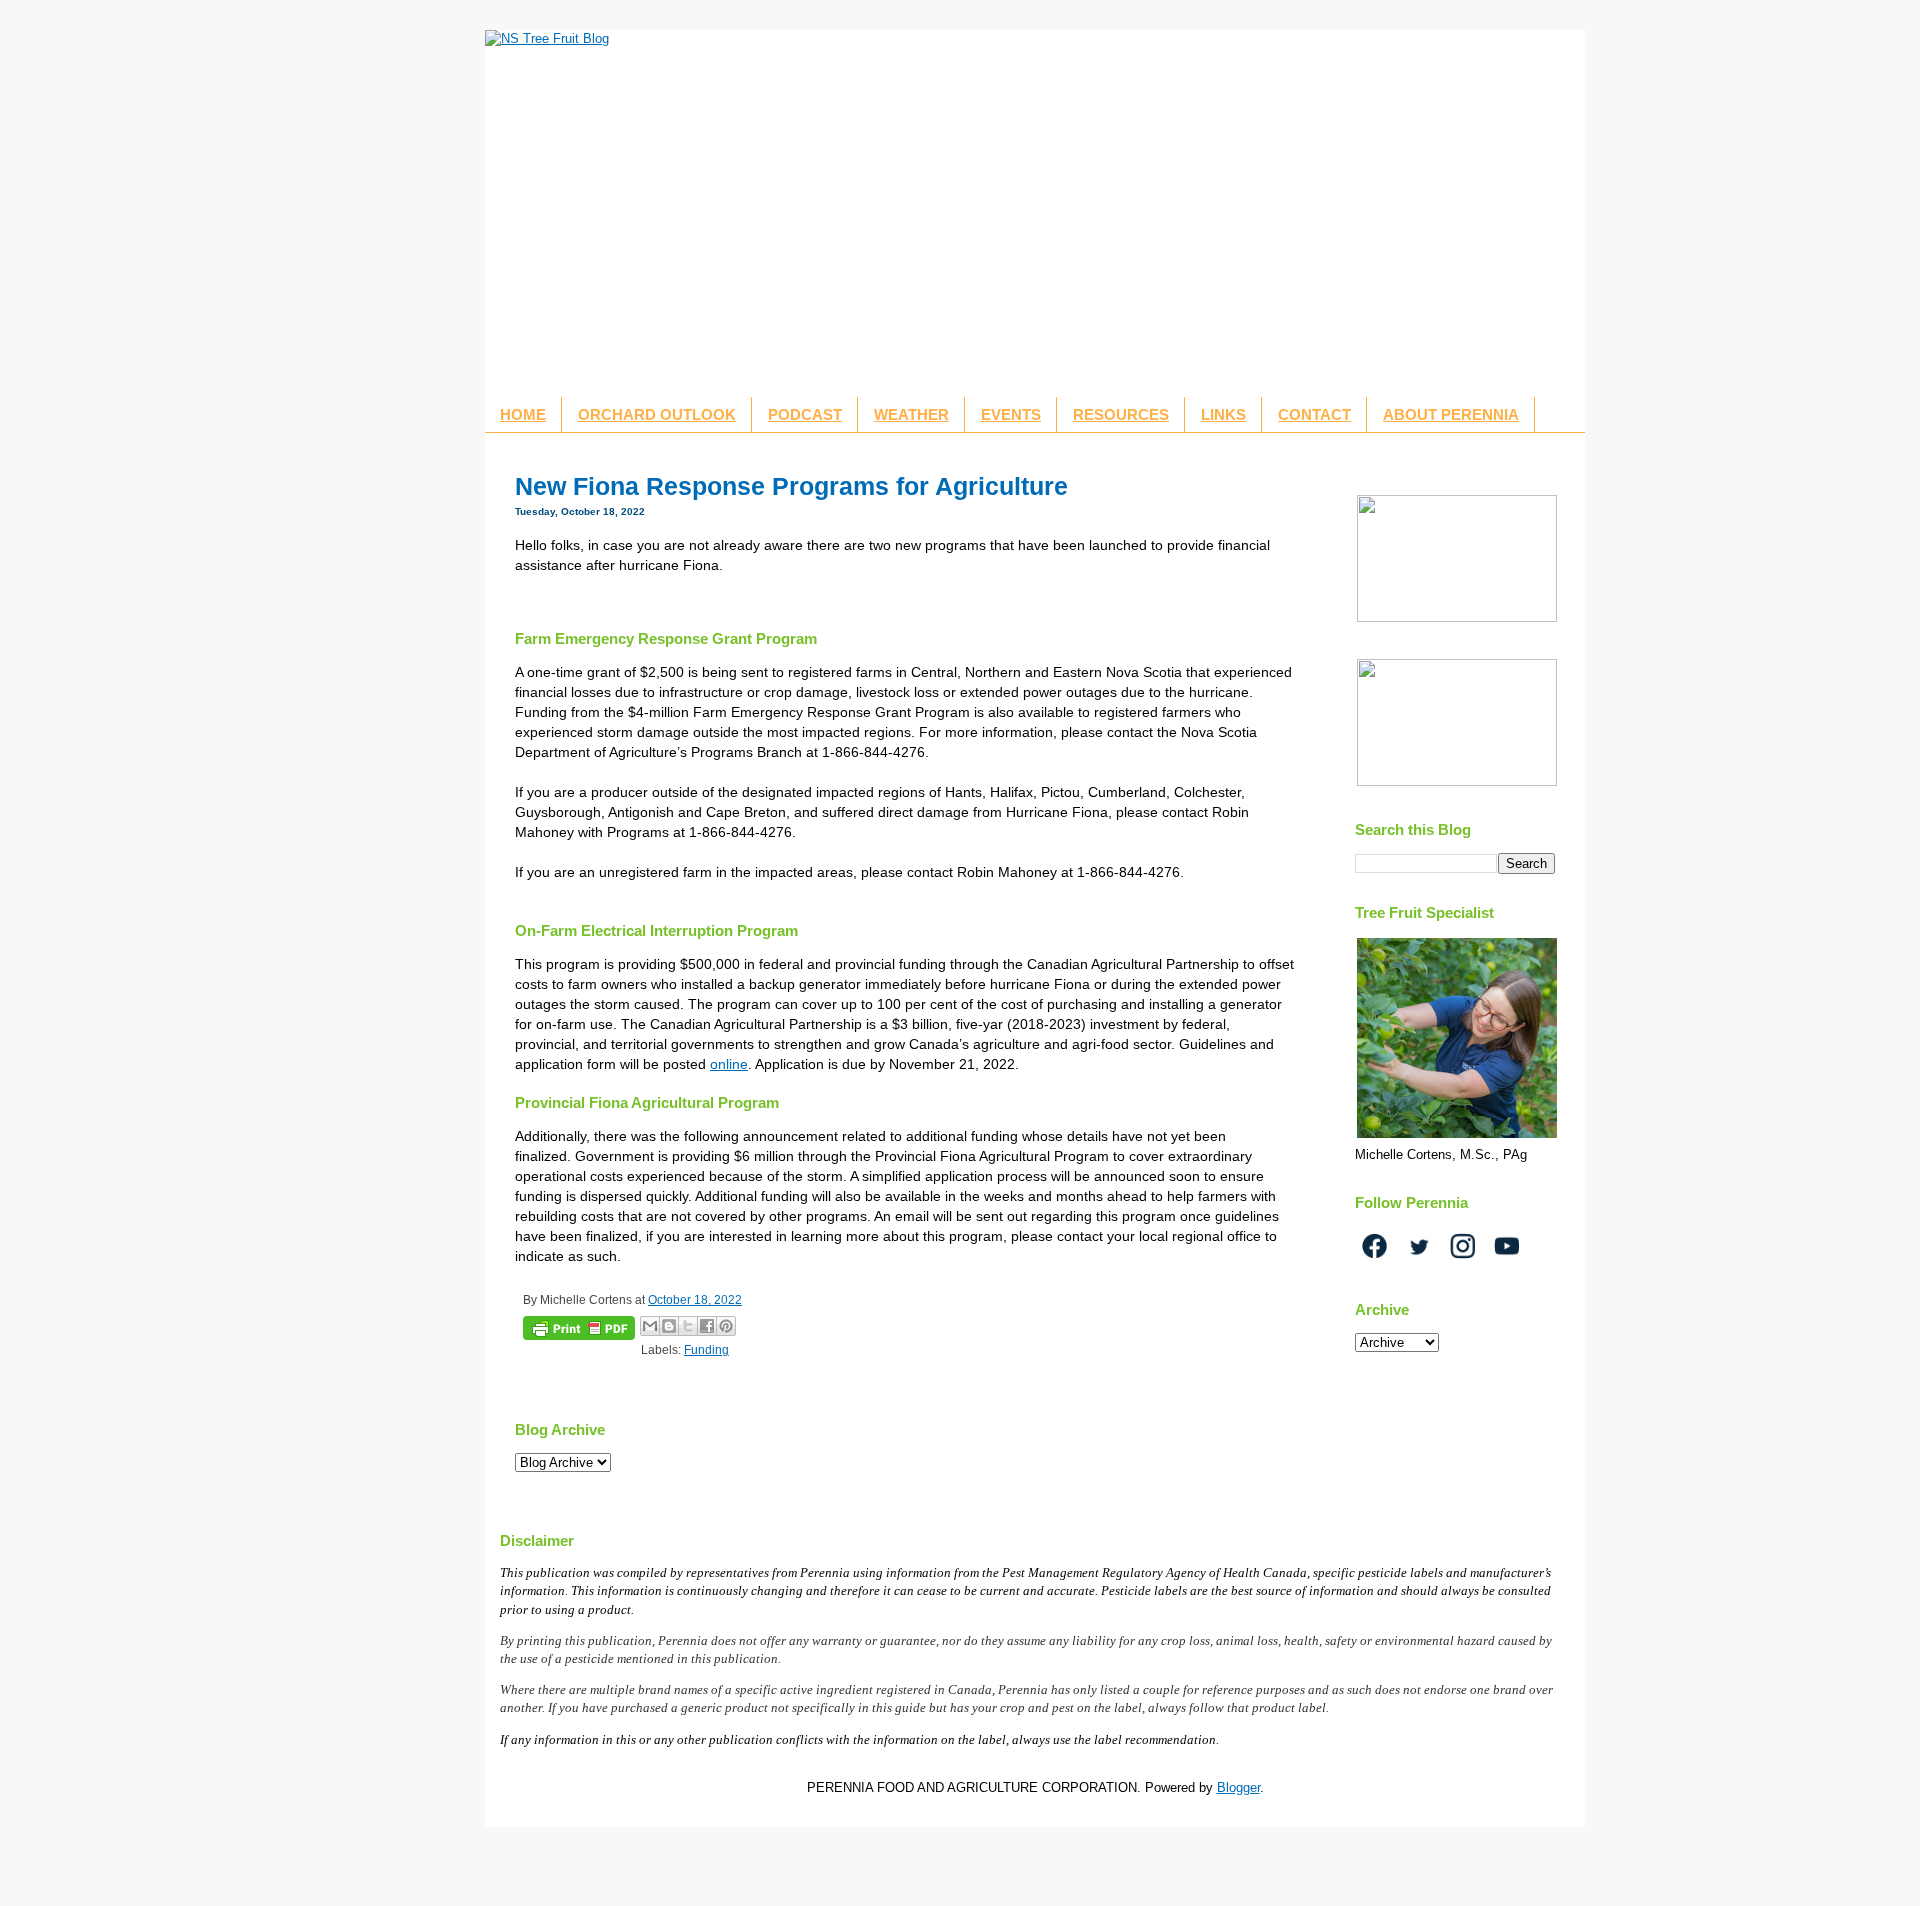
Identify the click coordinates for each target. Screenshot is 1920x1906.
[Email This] (650, 1326)
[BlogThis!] (669, 1326)
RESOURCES (1121, 414)
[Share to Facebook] (707, 1326)
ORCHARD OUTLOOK (657, 414)
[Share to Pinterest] (726, 1326)
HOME (523, 414)
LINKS (1223, 414)
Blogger (1238, 1787)
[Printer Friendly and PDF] (579, 1331)
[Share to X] (688, 1326)
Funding (706, 1349)
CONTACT (1314, 414)
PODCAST (805, 414)
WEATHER (911, 414)
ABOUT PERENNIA (1451, 414)
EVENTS (1011, 414)
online (729, 1064)
